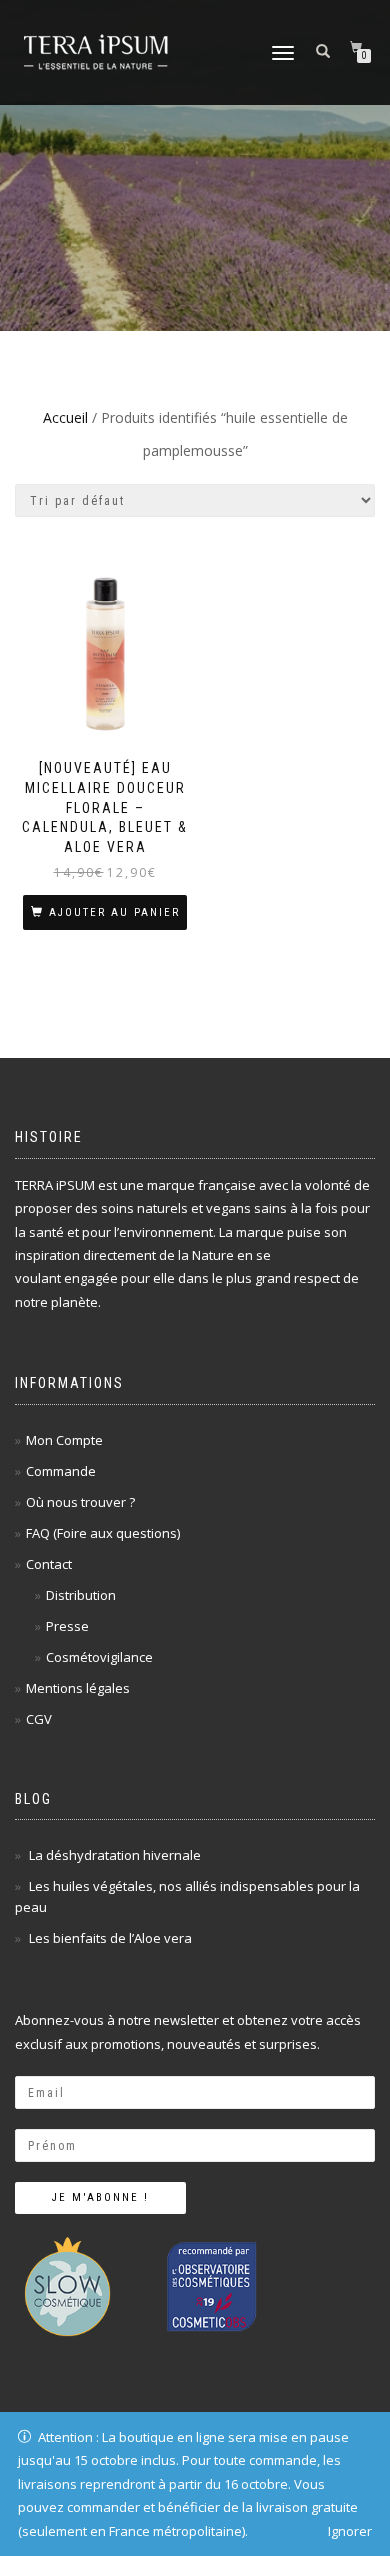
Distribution (81, 1595)
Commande (61, 1471)
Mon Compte (64, 1440)
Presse (67, 1626)
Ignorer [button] (350, 2531)
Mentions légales (78, 1688)
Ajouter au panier (114, 912)
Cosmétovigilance (99, 1657)
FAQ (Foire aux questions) (103, 1533)
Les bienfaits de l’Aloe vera (110, 1938)
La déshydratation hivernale (115, 1855)
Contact (49, 1564)
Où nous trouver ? (80, 1502)
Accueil (65, 417)
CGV (39, 1719)
